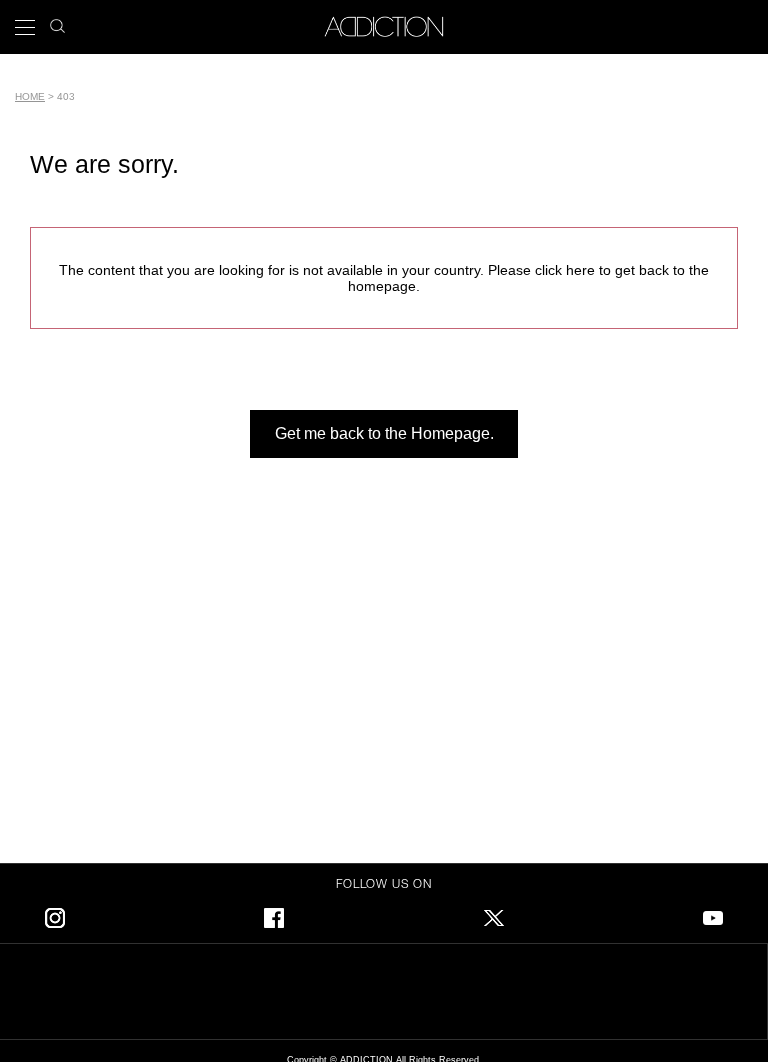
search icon (57, 20)
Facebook (274, 914)
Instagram (55, 914)
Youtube (713, 914)
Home (30, 96)
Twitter (494, 914)
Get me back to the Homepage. (384, 433)
